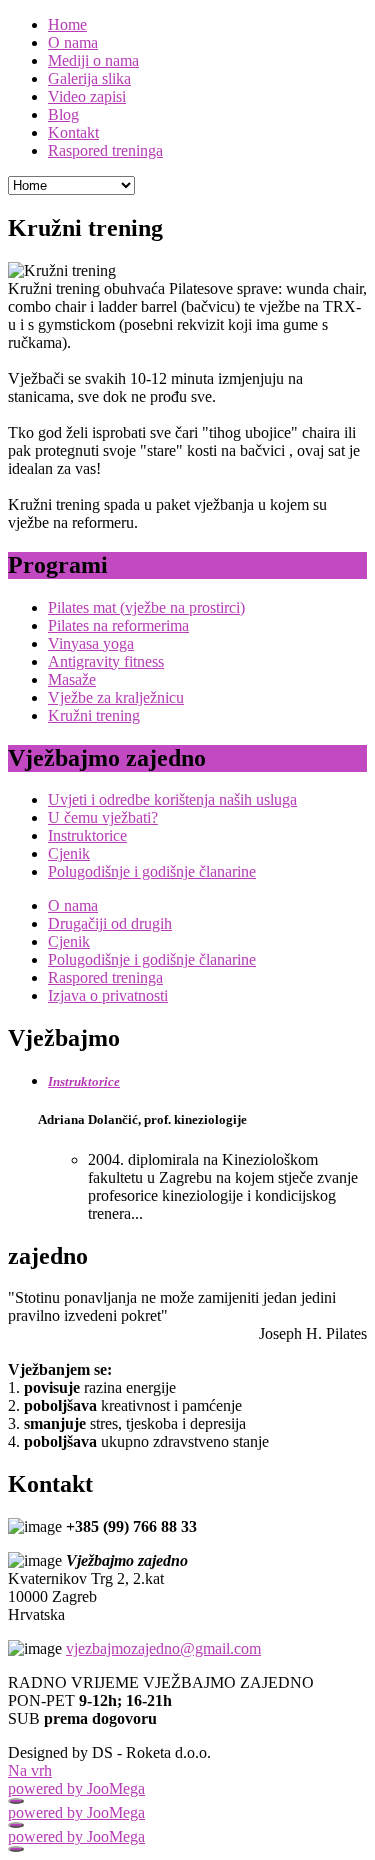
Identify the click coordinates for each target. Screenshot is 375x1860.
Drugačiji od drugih (110, 923)
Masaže (72, 679)
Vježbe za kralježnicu (116, 697)
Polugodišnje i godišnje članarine (152, 871)
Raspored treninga (105, 977)
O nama (73, 905)
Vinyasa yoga (91, 643)
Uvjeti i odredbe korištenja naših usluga (172, 799)
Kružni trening (94, 715)
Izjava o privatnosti (108, 995)
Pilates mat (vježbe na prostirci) (146, 607)
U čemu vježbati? (103, 817)
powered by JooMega (76, 1788)
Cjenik (69, 853)
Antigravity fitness (106, 661)
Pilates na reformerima (118, 625)
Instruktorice (87, 835)
